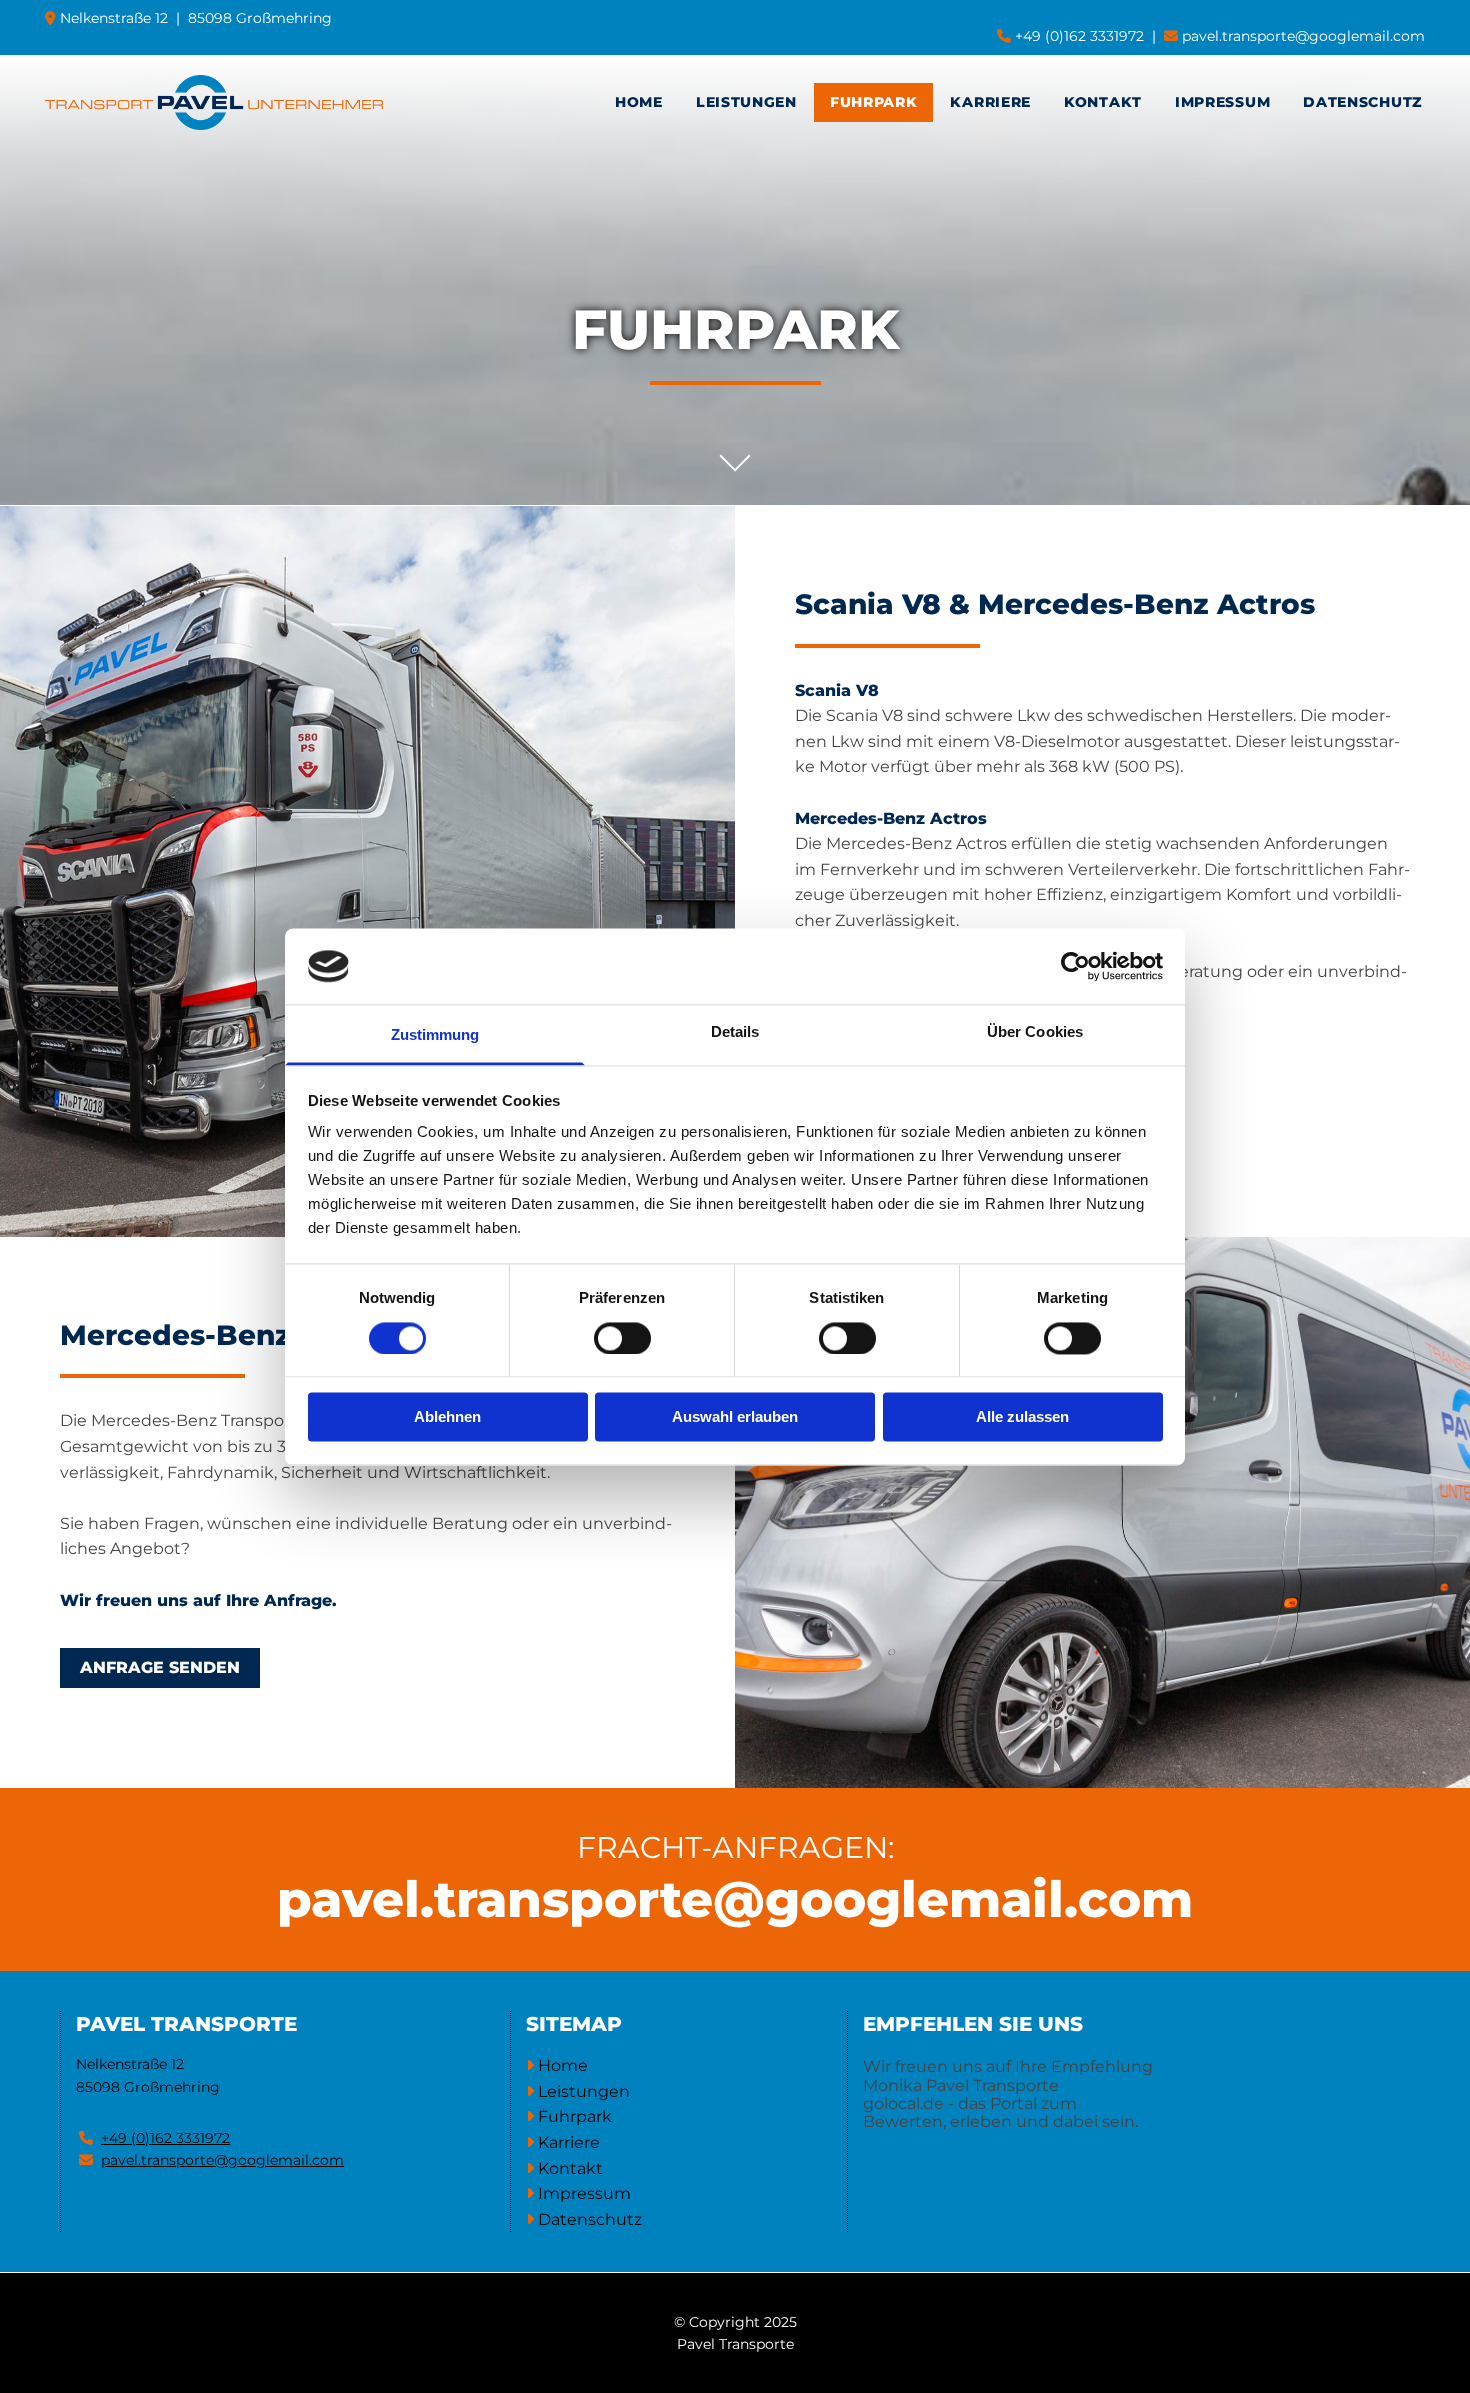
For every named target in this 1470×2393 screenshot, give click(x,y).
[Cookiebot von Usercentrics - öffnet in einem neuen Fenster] (1075, 966)
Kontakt (1103, 102)
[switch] (622, 1338)
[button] (160, 1668)
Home (639, 102)
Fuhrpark (874, 102)
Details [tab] (735, 1032)
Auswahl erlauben (735, 1417)
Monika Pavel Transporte (961, 2085)
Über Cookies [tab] (1035, 1032)
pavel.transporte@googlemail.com (1303, 36)
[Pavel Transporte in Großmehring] (214, 102)
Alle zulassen (1022, 1417)
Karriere (990, 102)
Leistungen (746, 102)
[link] (747, 102)
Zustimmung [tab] (435, 1035)
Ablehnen (447, 1417)
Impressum (1222, 102)
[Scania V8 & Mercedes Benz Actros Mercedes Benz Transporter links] (912, 102)
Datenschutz (1363, 102)
